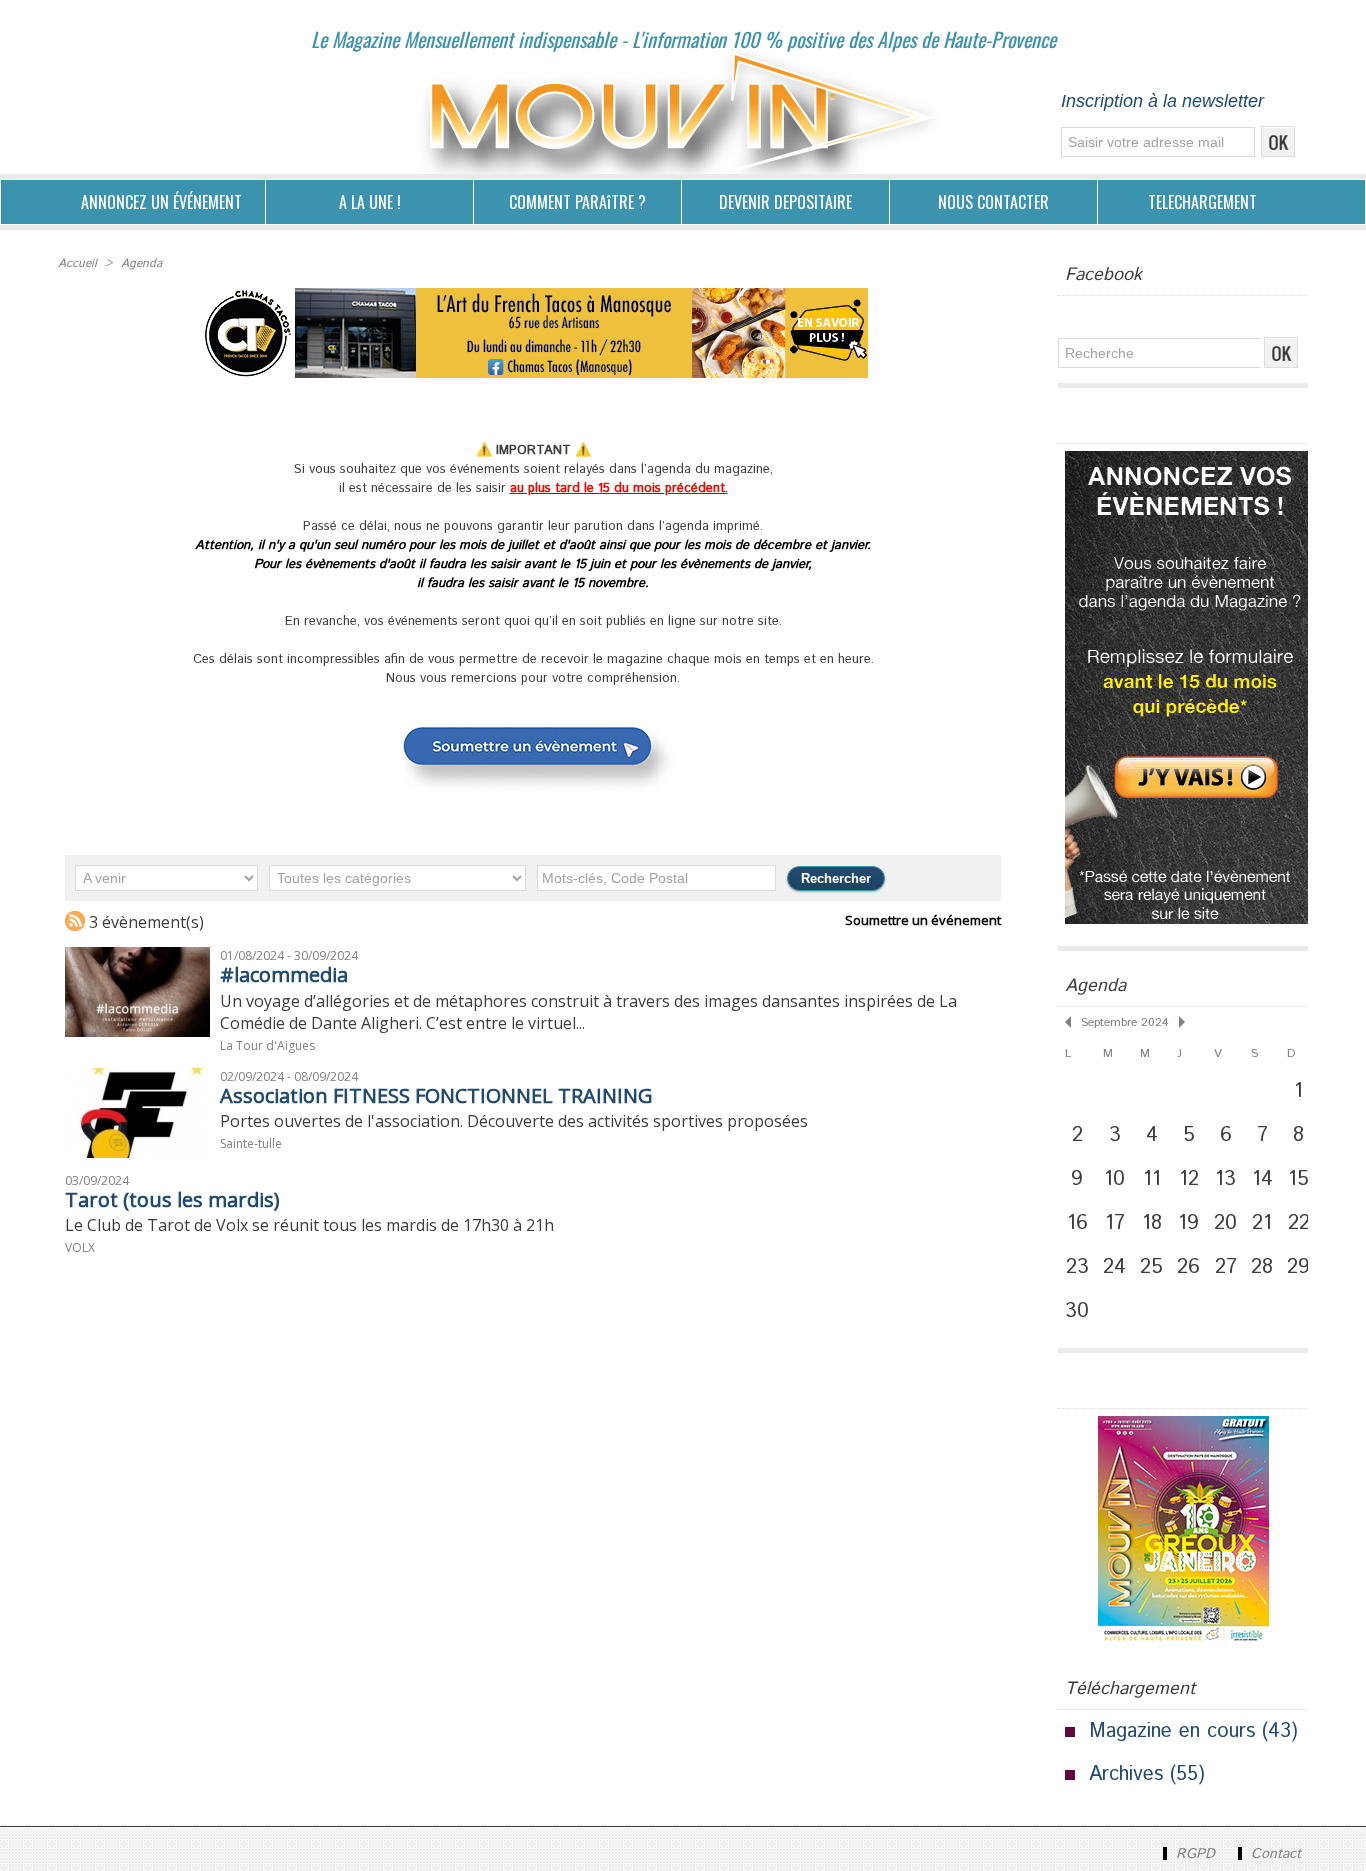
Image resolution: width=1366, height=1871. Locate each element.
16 (1077, 1223)
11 (1152, 1179)
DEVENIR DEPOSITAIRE (785, 202)
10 (1114, 1179)
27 (1226, 1267)
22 (1299, 1223)
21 (1262, 1223)
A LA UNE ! (370, 202)
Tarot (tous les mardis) (172, 1199)
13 (1225, 1179)
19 (1188, 1223)
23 (1077, 1267)
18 (1152, 1223)
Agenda (141, 263)
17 (1115, 1223)
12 (1189, 1179)
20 (1225, 1223)
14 (1262, 1179)
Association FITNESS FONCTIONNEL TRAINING (436, 1095)
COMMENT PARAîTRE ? (577, 202)
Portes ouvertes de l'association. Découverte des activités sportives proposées (514, 1121)
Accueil (77, 263)
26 (1188, 1267)
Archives (1126, 1774)
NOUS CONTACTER (993, 202)
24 (1114, 1267)
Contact (1273, 1854)
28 (1262, 1267)
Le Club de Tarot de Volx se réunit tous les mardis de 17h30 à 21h (309, 1225)
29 (1298, 1267)
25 (1151, 1267)
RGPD (1195, 1854)
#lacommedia (284, 974)
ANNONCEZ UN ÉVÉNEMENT (161, 202)
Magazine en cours (1172, 1731)
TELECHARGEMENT (1202, 202)
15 (1298, 1179)
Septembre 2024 (1125, 1022)
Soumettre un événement (923, 920)
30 (1077, 1311)
